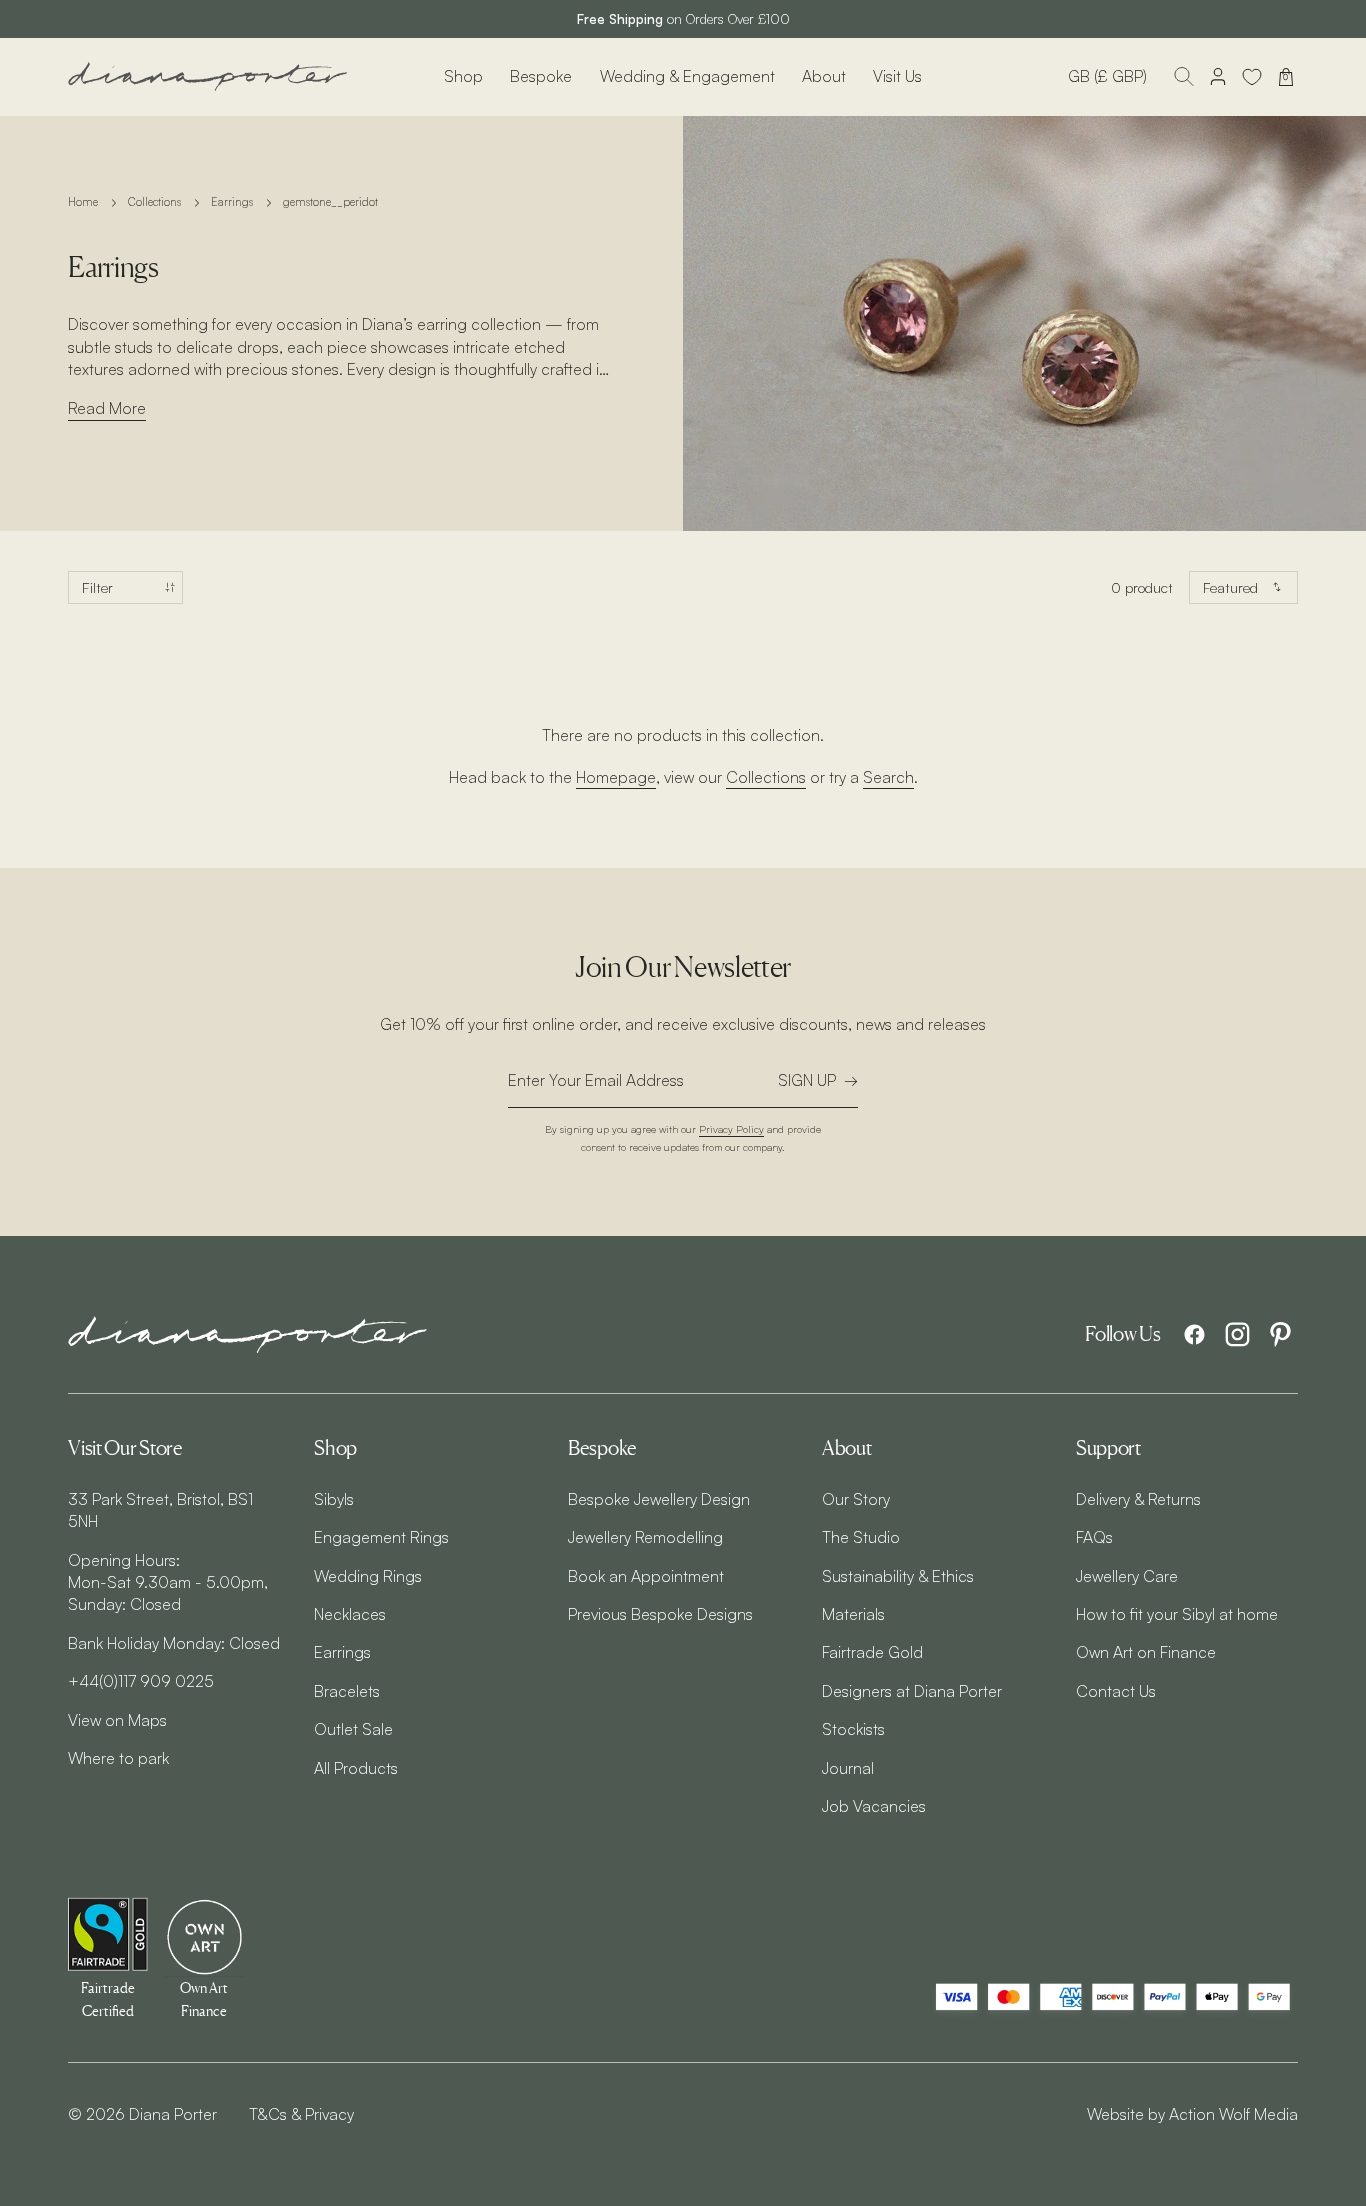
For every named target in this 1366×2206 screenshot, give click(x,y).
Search (888, 777)
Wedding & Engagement (687, 76)
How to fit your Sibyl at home (1177, 1614)
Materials (853, 1614)
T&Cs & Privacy (301, 2114)
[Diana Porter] (208, 76)
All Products (356, 1768)
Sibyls (334, 1499)
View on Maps (117, 1720)
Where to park (118, 1758)
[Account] (1218, 77)
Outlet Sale (353, 1729)
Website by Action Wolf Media (1192, 2114)
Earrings (232, 202)
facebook (1194, 1334)
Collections (154, 202)
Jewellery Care (1127, 1576)
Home (83, 202)
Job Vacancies (874, 1806)
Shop (463, 76)
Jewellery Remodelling (645, 1537)
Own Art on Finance (1146, 1652)
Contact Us (1116, 1691)
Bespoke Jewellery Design (659, 1499)
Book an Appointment (646, 1576)
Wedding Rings (368, 1576)
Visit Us (897, 76)
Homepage (616, 777)
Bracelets (347, 1691)
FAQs (1094, 1537)
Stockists (853, 1729)
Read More (107, 408)
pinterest (1280, 1334)
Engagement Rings (381, 1537)
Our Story (856, 1499)
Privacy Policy (731, 1128)
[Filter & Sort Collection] (125, 587)
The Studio (861, 1537)
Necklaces (350, 1614)
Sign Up (807, 1080)
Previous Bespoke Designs (660, 1614)
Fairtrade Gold (872, 1652)
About (824, 76)
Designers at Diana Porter (912, 1691)
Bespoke (541, 76)
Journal (848, 1768)
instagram (1237, 1334)
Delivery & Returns (1138, 1499)
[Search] (1184, 77)
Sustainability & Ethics (898, 1576)
